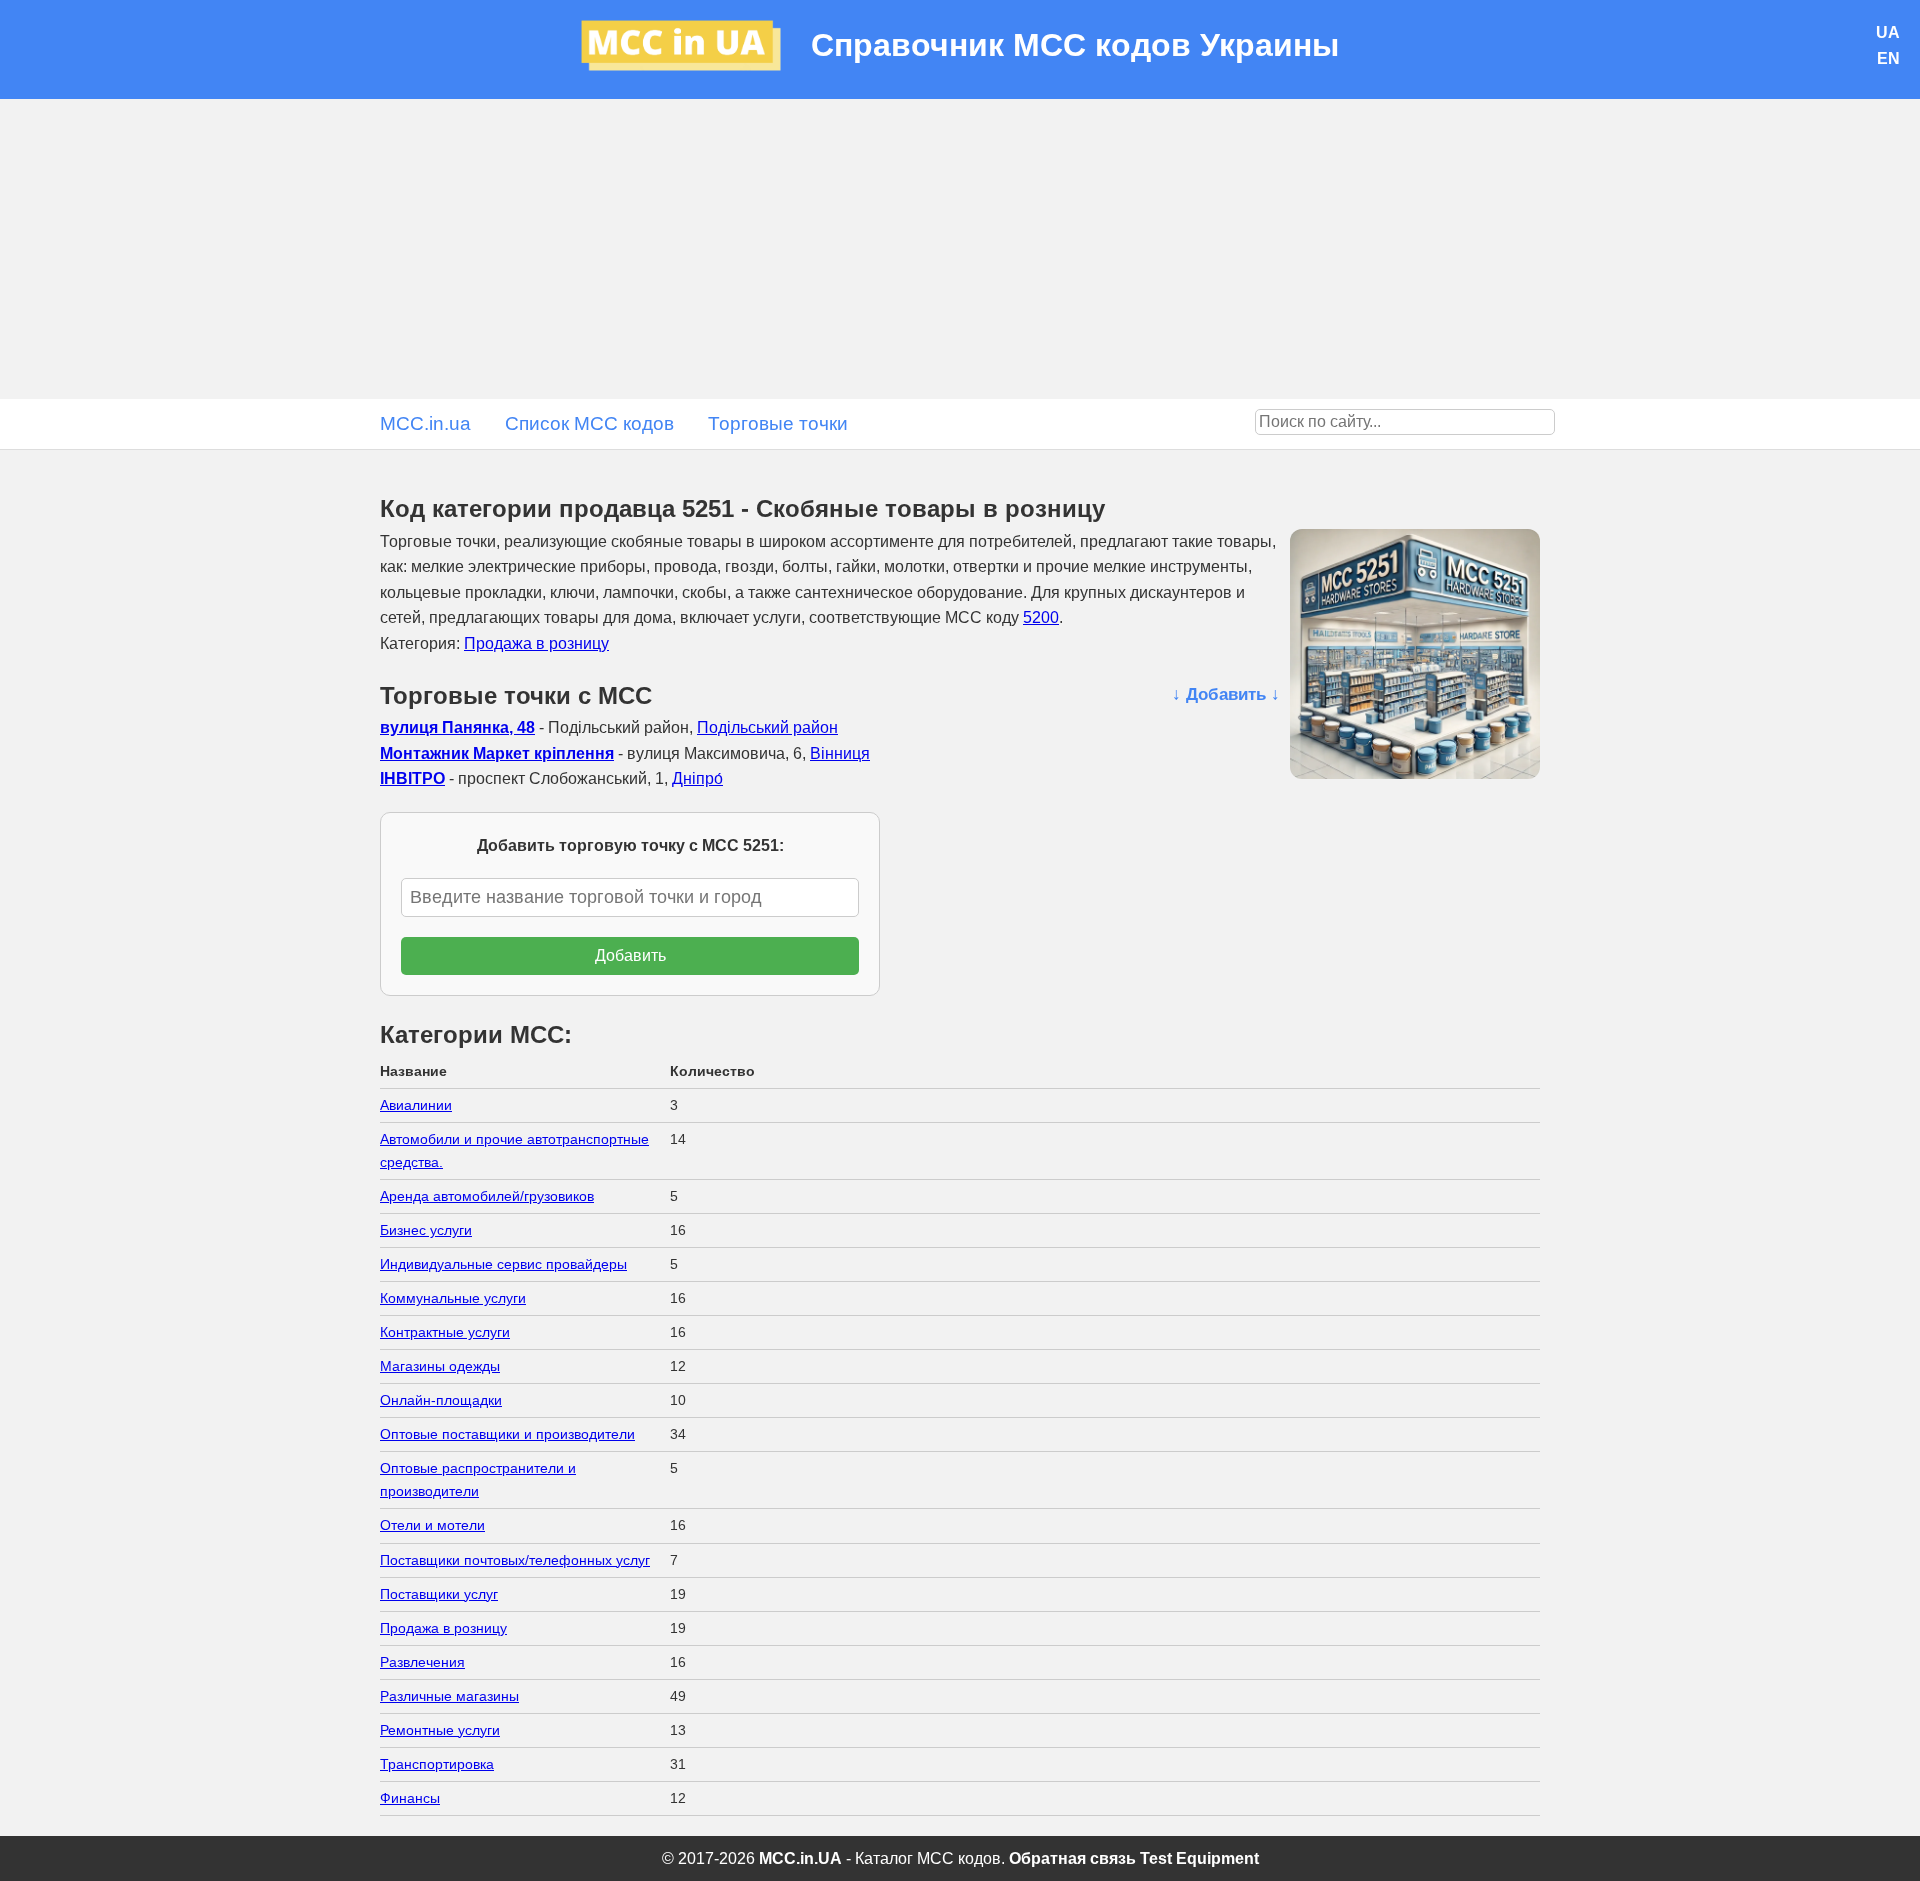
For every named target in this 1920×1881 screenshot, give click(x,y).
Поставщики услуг (439, 1594)
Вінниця (840, 753)
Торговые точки (778, 423)
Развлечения (422, 1662)
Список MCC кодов (589, 423)
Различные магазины (449, 1696)
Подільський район (767, 727)
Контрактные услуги (445, 1332)
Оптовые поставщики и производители (507, 1434)
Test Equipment (1199, 1858)
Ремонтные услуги (440, 1730)
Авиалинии (416, 1105)
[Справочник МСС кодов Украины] (696, 49)
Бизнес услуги (426, 1230)
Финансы (410, 1798)
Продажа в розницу (536, 643)
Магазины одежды (440, 1366)
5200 (1041, 617)
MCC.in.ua (425, 423)
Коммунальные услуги (453, 1298)
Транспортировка (437, 1764)
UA (1888, 32)
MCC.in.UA (800, 1858)
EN (1888, 58)
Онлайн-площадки (441, 1400)
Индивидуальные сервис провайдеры (503, 1264)
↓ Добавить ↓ (1226, 694)
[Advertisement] (960, 249)
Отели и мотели (432, 1525)
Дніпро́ (697, 778)
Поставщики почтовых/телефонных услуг (515, 1560)
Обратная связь (1072, 1858)
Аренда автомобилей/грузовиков (487, 1196)
